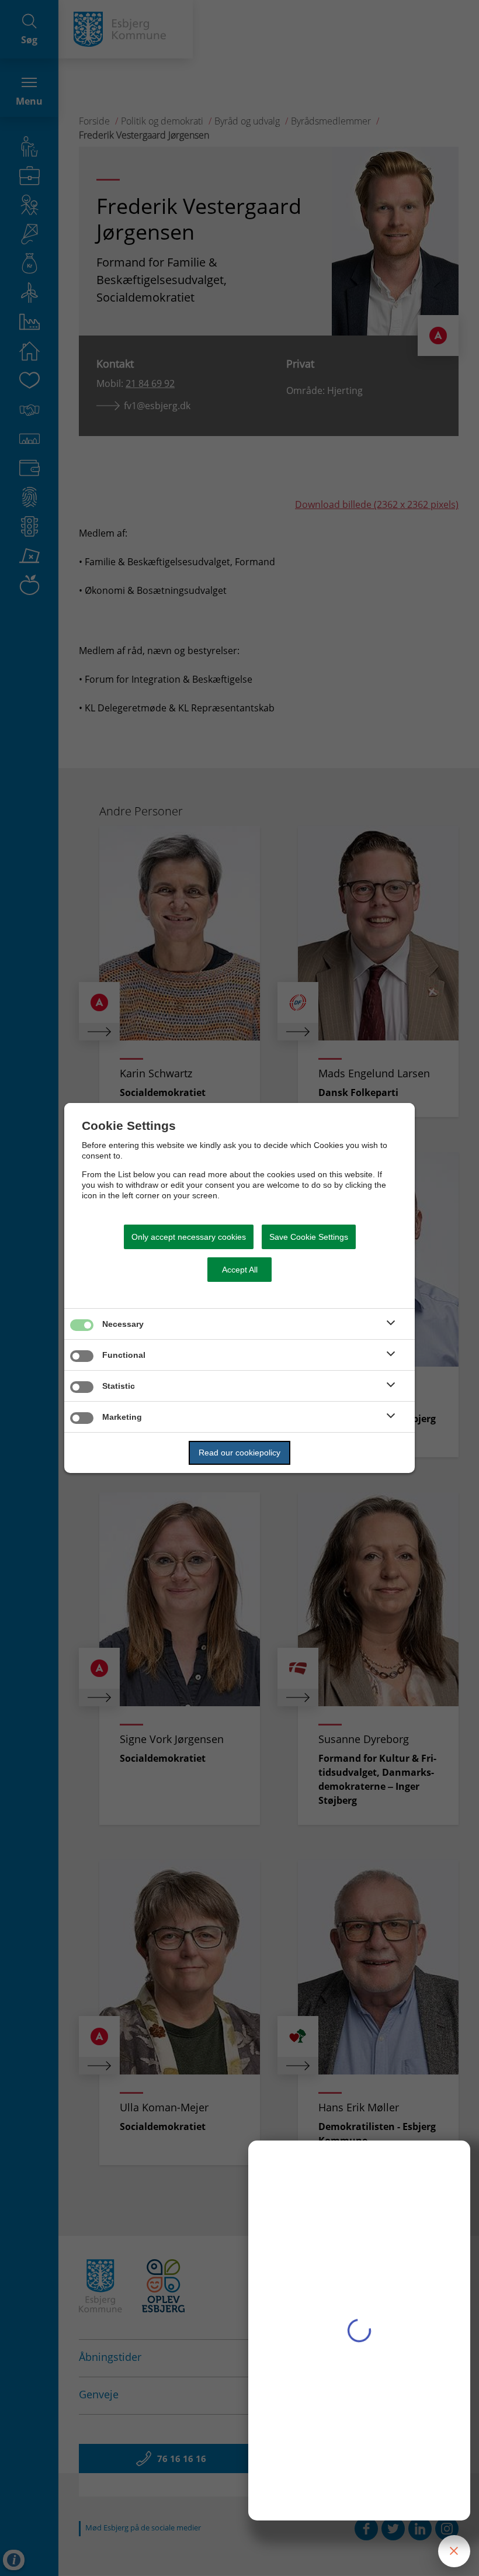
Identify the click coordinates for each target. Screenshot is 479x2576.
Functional (124, 1355)
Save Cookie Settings (309, 1237)
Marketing (122, 1417)
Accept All (240, 1270)
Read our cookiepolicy (239, 1453)
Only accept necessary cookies (189, 1237)
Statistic (119, 1386)
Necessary (123, 1324)
